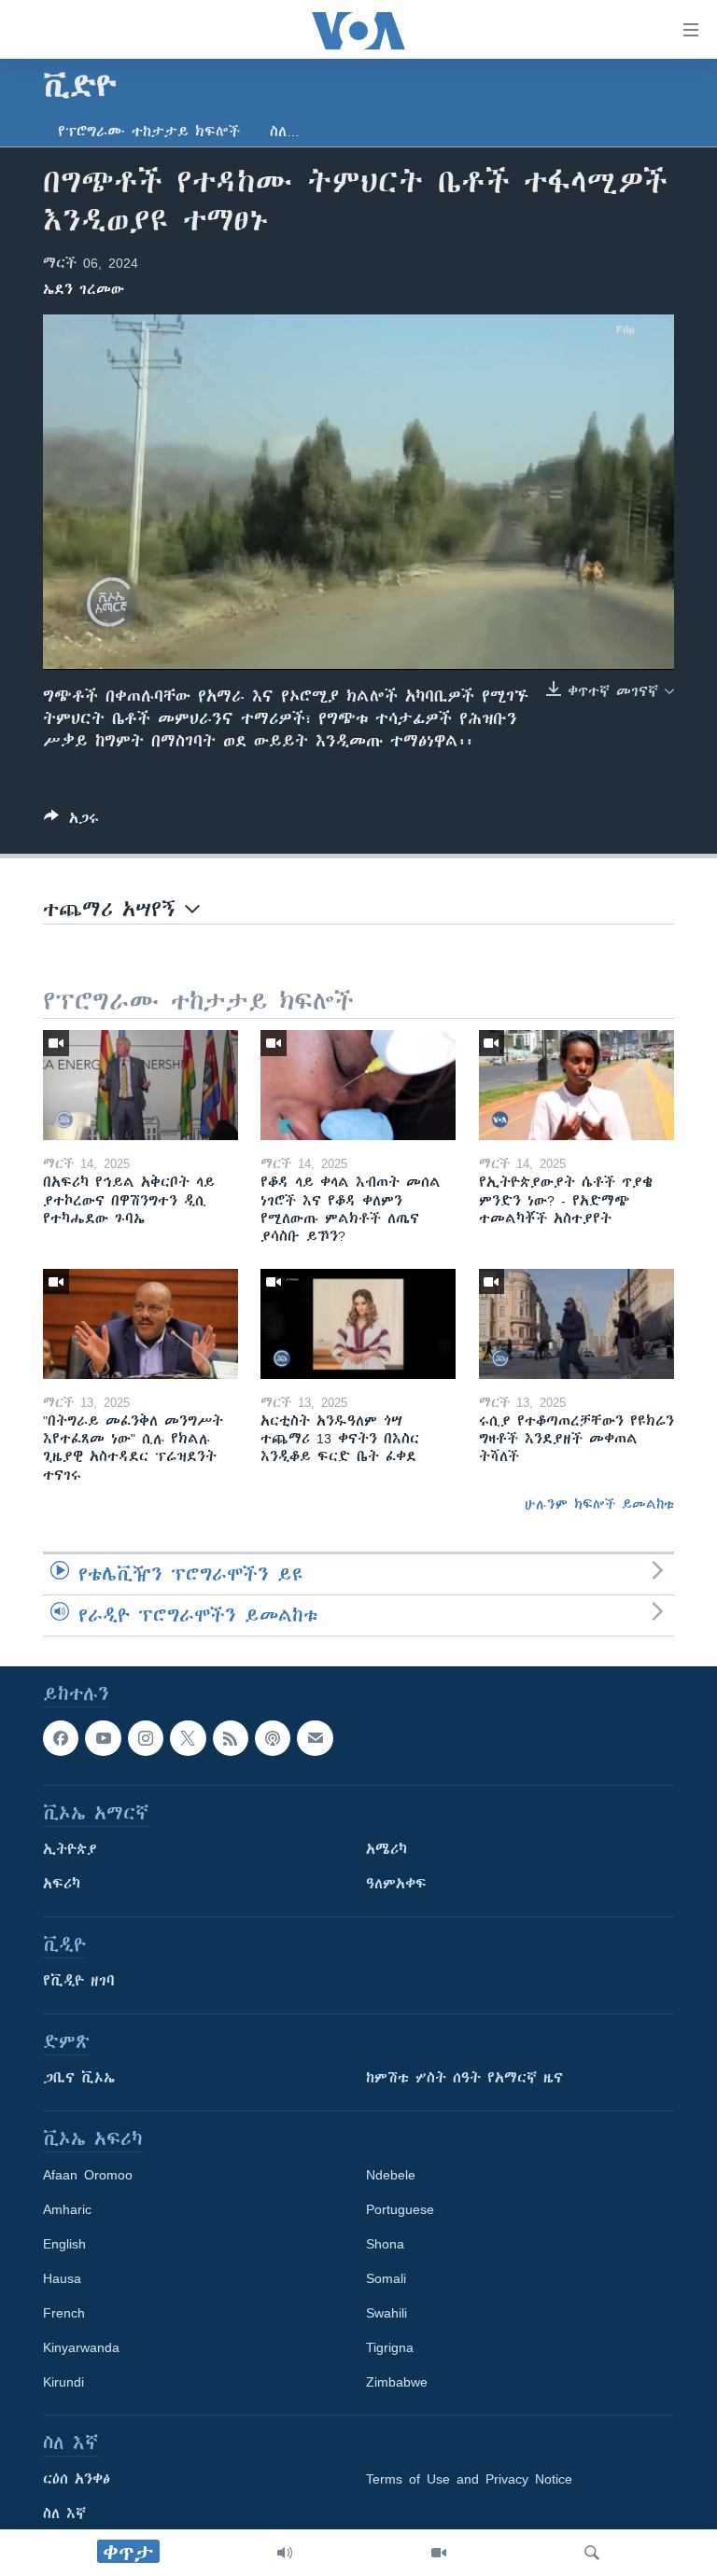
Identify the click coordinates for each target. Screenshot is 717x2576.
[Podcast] (273, 1738)
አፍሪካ (62, 1884)
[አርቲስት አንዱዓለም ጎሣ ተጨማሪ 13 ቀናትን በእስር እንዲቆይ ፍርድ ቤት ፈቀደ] (358, 1324)
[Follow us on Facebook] (61, 1738)
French (64, 2313)
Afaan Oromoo (88, 2175)
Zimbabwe (397, 2382)
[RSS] (231, 1738)
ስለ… (285, 132)
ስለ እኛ (64, 2513)
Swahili (387, 2313)
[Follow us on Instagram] (146, 1738)
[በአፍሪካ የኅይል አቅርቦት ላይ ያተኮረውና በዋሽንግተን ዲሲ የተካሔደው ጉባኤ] (141, 1085)
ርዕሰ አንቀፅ (77, 2479)
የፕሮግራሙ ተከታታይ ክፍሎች (149, 132)
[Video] (439, 2553)
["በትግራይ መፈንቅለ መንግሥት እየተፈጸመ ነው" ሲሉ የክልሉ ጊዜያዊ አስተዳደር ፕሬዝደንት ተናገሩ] (141, 1324)
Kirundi (63, 2382)
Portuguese (400, 2209)
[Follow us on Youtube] (103, 1738)
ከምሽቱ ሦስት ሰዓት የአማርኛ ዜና (464, 2078)
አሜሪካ (387, 1849)
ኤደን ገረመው (84, 289)
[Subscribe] (315, 1738)
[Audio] (285, 2553)
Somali (386, 2278)
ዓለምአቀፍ (396, 1884)
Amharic (67, 2209)
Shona (385, 2244)
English (64, 2244)
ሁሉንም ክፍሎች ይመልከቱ (599, 1504)
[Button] (71, 822)
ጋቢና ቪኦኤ (79, 2078)
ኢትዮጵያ (70, 1849)
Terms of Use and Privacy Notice (469, 2479)
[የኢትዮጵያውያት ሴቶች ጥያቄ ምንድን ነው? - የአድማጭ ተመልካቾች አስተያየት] (576, 1085)
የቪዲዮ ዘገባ (79, 1981)
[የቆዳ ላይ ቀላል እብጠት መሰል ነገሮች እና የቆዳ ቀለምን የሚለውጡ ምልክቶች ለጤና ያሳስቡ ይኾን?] (358, 1085)
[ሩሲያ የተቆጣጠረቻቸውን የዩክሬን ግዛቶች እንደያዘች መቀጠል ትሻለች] (576, 1324)
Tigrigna (390, 2347)
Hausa (62, 2278)
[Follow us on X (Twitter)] (188, 1738)
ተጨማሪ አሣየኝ (114, 909)
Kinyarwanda (81, 2347)
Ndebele (391, 2175)
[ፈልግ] (592, 2553)
